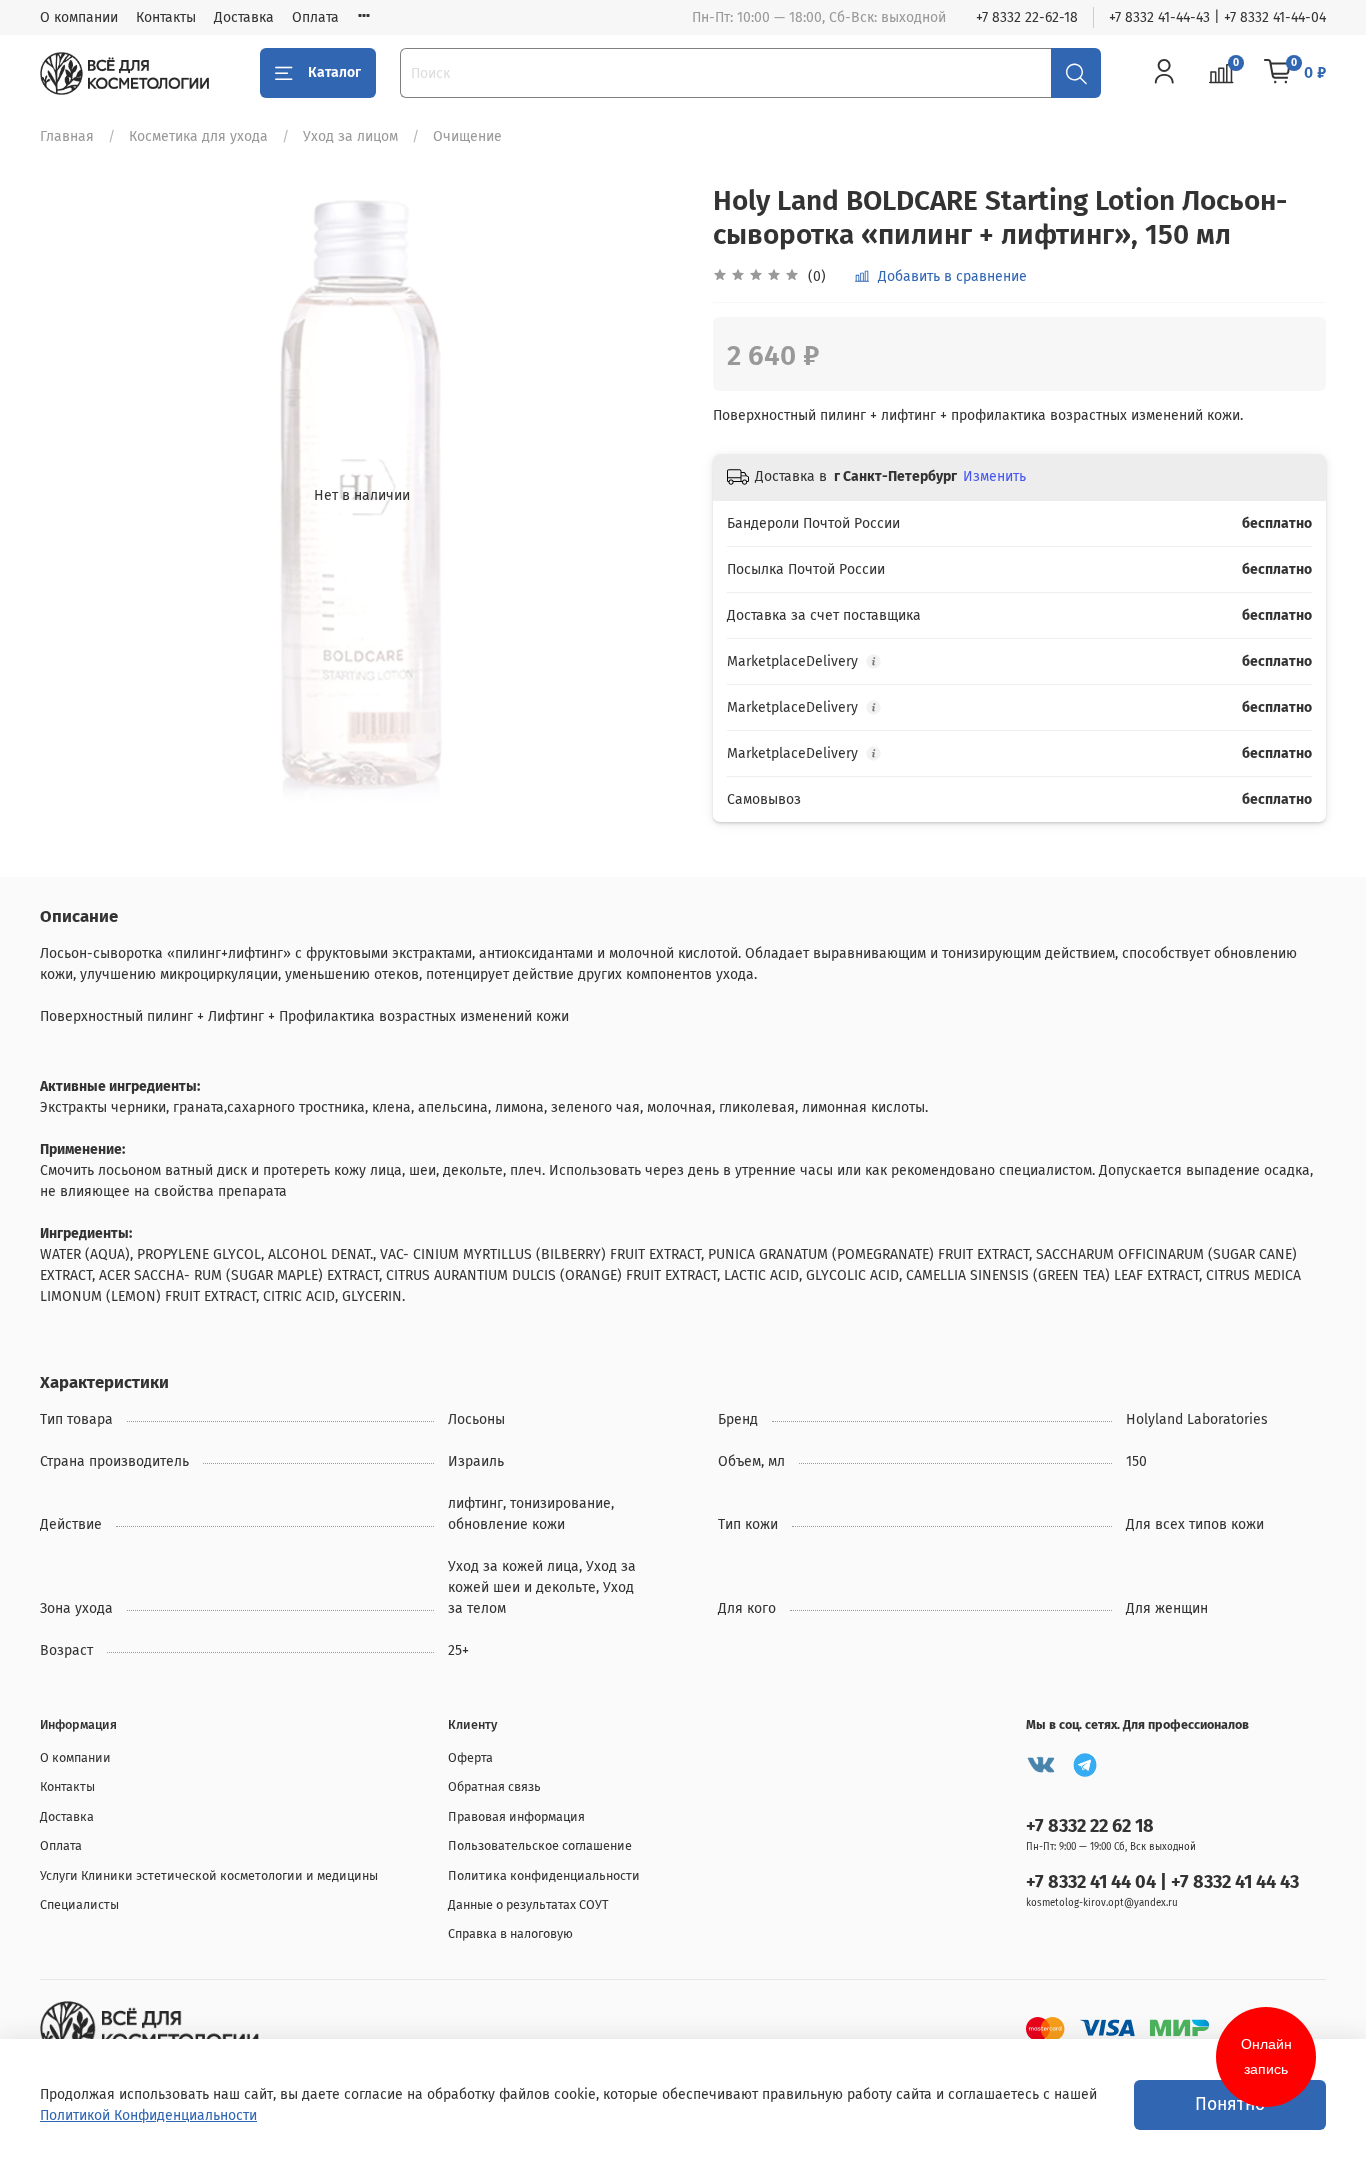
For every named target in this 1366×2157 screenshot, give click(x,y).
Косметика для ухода (198, 136)
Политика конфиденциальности (544, 1875)
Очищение (467, 136)
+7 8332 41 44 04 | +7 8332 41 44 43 (1162, 1882)
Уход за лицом (350, 136)
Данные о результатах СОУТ (528, 1904)
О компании (79, 17)
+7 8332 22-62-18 (1027, 17)
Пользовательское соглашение (540, 1845)
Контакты (166, 17)
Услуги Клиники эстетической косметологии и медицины (209, 1875)
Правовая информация (516, 1816)
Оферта (470, 1757)
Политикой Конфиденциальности (148, 2115)
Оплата (315, 17)
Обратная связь (494, 1786)
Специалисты (79, 1904)
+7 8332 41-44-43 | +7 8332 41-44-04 (1217, 17)
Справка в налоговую (510, 1933)
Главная (67, 136)
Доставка (244, 17)
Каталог (334, 72)
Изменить (994, 476)
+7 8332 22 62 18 (1090, 1826)
